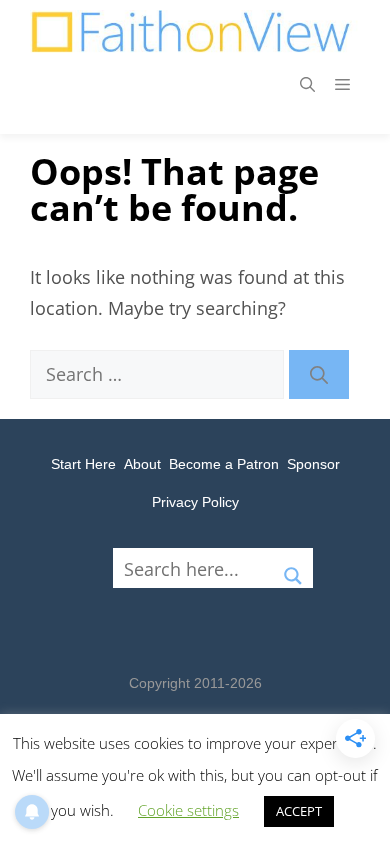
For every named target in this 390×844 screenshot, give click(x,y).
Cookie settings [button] (188, 810)
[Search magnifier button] (293, 568)
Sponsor (313, 464)
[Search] (319, 374)
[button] (307, 84)
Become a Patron (224, 464)
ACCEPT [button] (299, 811)
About (142, 464)
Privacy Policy (195, 502)
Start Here (83, 464)
